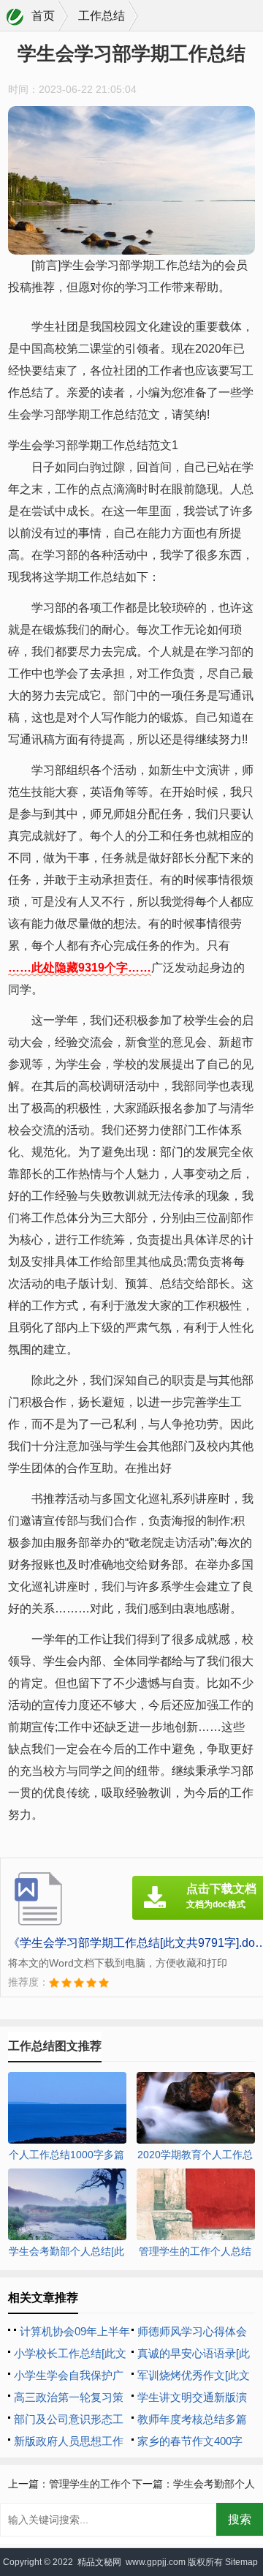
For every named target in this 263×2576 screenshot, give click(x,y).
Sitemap (241, 2562)
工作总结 (102, 16)
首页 (43, 16)
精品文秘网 (99, 2562)
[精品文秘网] (15, 17)
